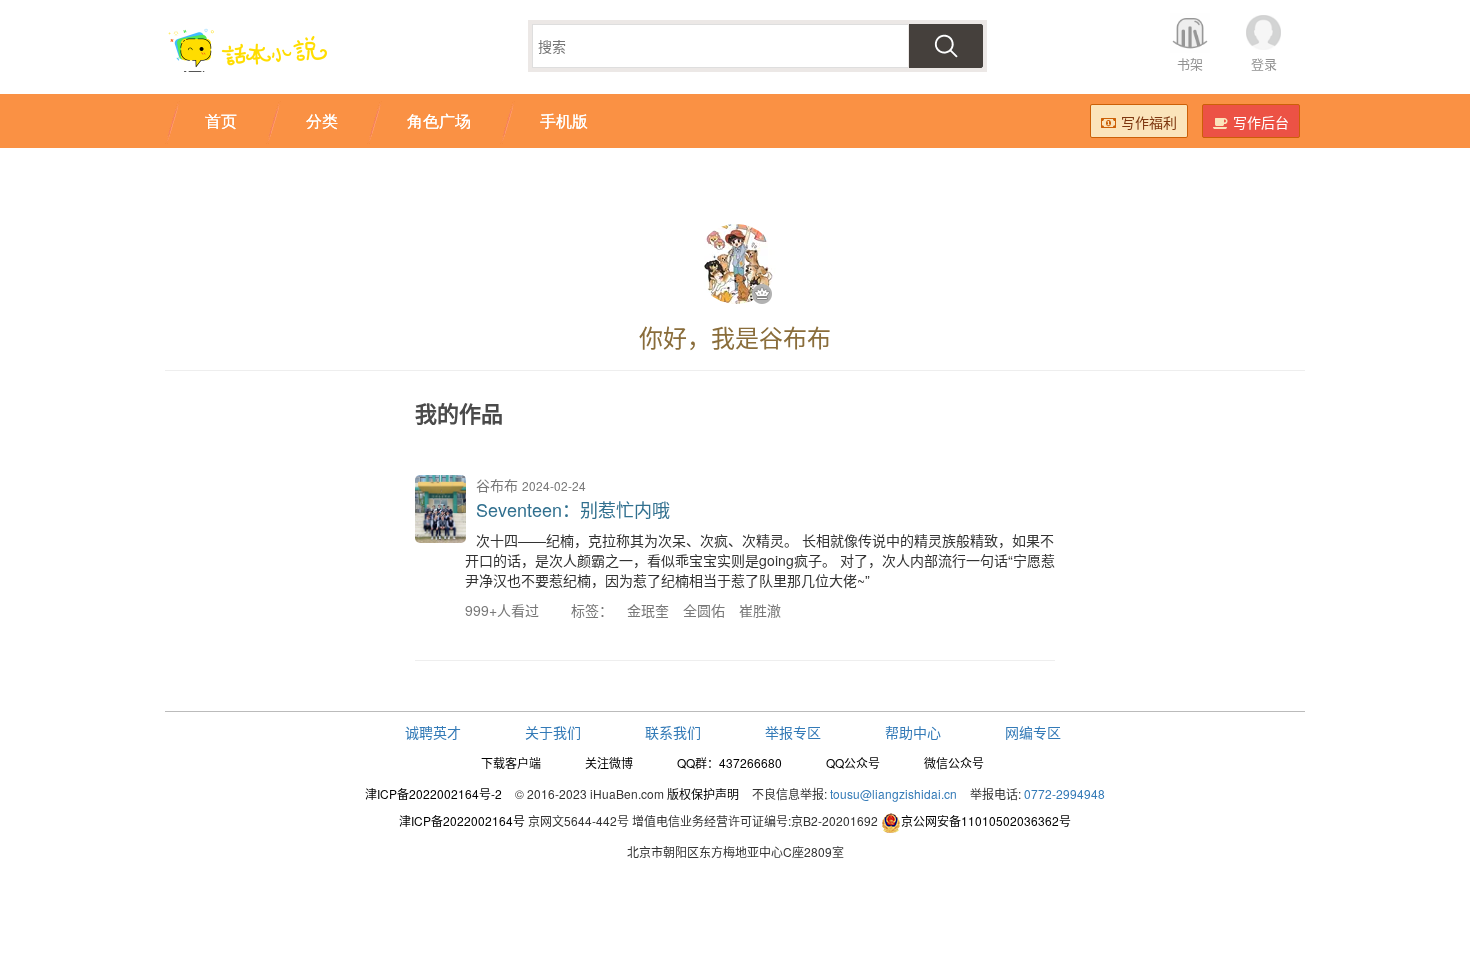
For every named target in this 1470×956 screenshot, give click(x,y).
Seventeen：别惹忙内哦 (573, 509)
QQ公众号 (853, 762)
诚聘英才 (433, 732)
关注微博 (609, 762)
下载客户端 (511, 762)
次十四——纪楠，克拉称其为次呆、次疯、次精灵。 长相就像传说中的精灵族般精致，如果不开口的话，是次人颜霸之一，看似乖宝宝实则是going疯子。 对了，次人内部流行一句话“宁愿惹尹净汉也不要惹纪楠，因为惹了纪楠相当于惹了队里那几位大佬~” (760, 560)
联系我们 (673, 732)
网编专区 (1033, 732)
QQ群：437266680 (729, 762)
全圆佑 (704, 610)
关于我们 (553, 732)
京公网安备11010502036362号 (986, 820)
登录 (1264, 63)
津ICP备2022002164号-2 (433, 793)
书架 (1190, 63)
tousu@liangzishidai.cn (893, 793)
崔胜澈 (760, 610)
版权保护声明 (703, 793)
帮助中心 (913, 732)
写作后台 (1261, 122)
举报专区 (793, 732)
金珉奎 (648, 610)
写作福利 (1149, 122)
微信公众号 (954, 762)
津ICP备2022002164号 (462, 820)
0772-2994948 (1064, 793)
